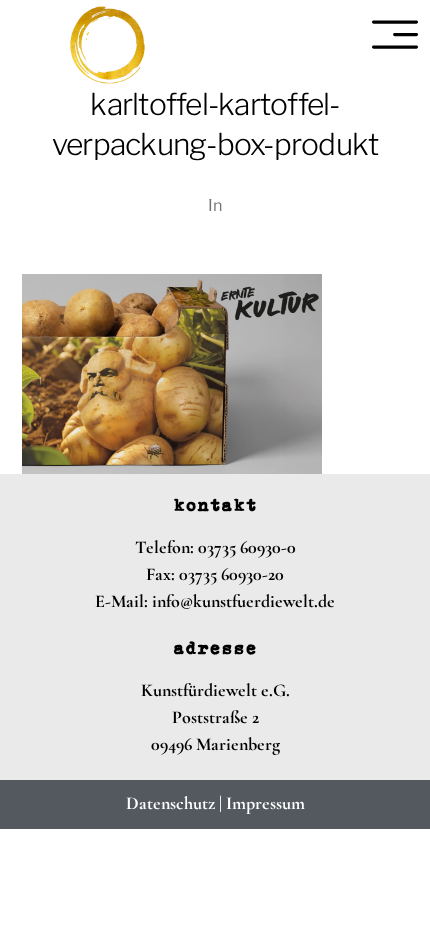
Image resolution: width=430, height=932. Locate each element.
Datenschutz (170, 803)
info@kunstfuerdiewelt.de (243, 601)
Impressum (265, 803)
